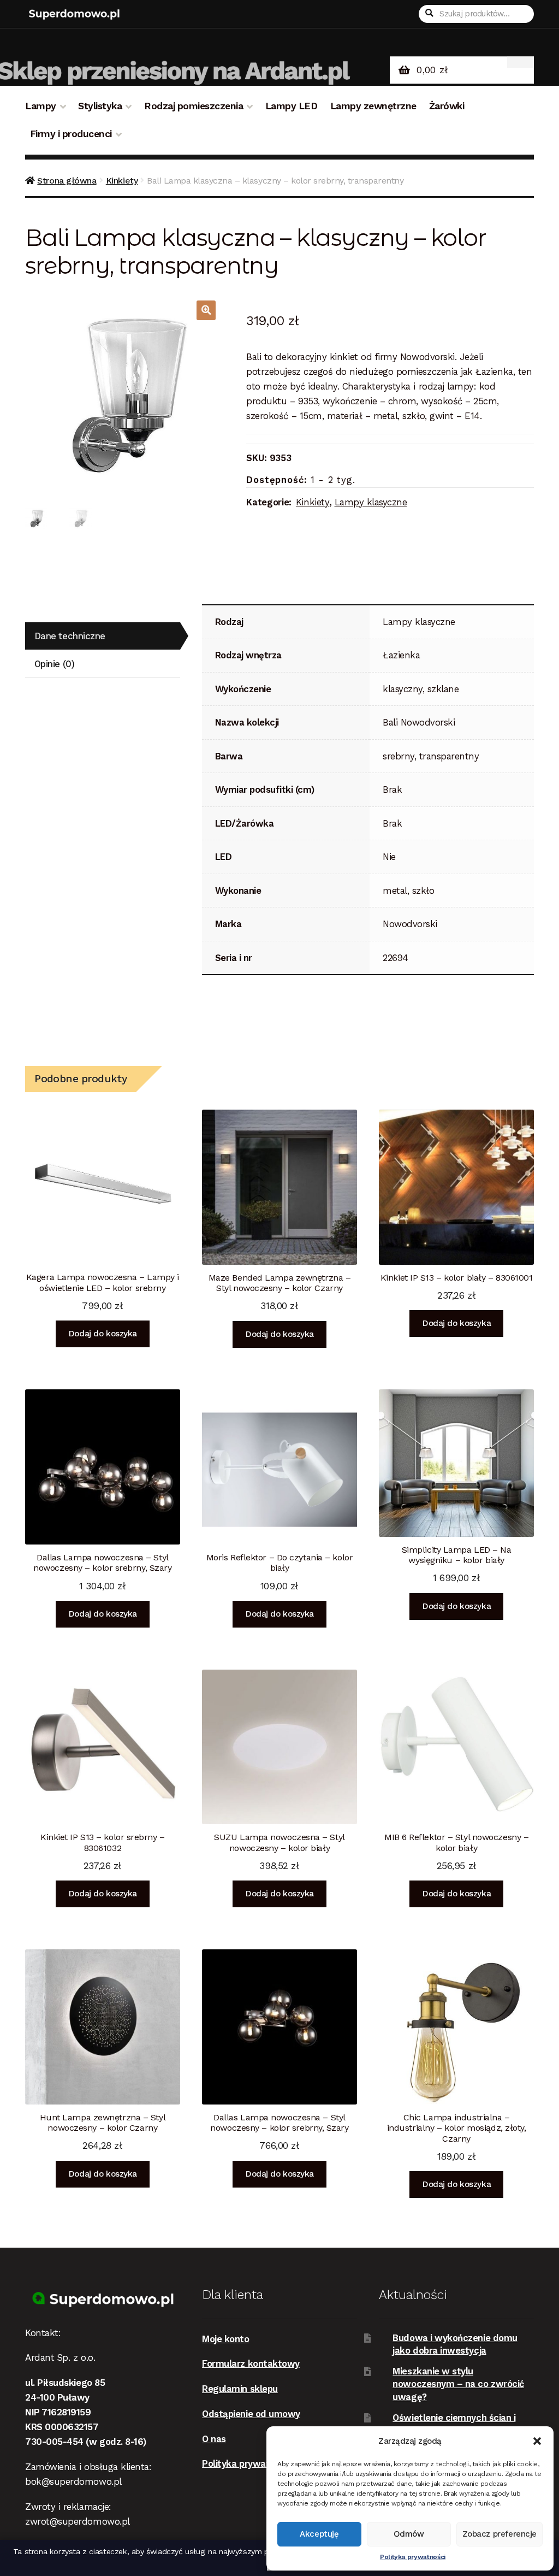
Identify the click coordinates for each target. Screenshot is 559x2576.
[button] (537, 2441)
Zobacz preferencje (499, 2534)
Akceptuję (319, 2534)
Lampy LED (292, 106)
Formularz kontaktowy (251, 2363)
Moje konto (225, 2339)
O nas (214, 2439)
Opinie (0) (54, 664)
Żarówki (447, 106)
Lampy (41, 106)
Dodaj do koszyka (103, 1334)
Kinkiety (122, 181)
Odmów (409, 2534)
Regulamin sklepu (240, 2389)
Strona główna (67, 181)
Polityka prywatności (413, 2557)
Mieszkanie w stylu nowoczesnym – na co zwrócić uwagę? (458, 2384)
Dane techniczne (70, 636)
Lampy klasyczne (371, 502)
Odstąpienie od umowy (251, 2414)
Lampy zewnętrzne (373, 106)
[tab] (103, 636)
